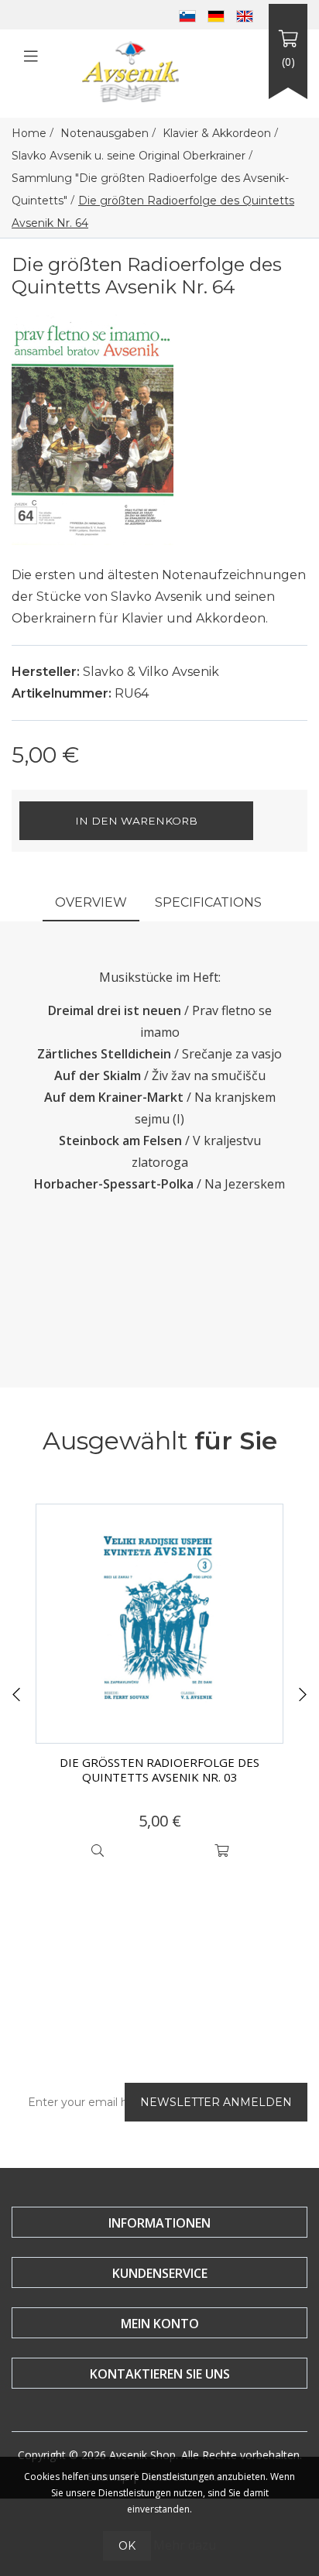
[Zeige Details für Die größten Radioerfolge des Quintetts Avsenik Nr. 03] (159, 1624)
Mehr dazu (185, 2545)
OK (127, 2546)
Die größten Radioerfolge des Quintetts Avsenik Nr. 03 (159, 1770)
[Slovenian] (187, 15)
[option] (159, 1685)
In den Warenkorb (136, 821)
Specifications (208, 902)
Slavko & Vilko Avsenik (151, 672)
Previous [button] (16, 1695)
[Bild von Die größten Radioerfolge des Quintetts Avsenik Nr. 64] (93, 427)
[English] (245, 15)
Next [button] (303, 1695)
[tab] (91, 904)
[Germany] (216, 15)
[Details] (98, 1851)
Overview (91, 902)
